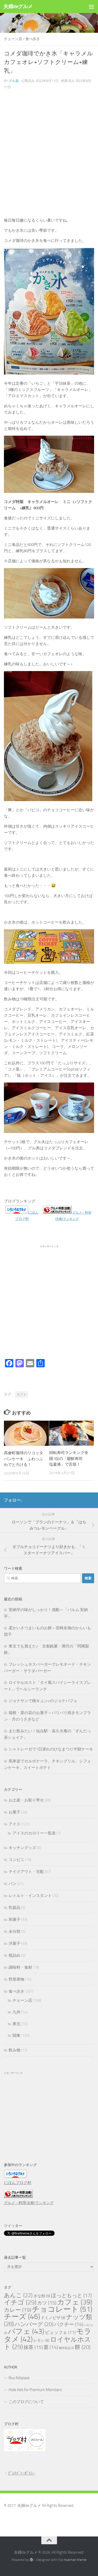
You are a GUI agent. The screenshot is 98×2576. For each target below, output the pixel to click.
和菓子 (15, 1920)
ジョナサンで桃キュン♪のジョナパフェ (43, 1701)
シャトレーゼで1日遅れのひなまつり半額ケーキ (51, 1749)
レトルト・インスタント (30, 1896)
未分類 (15, 1931)
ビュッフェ (60, 2332)
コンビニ (16, 1860)
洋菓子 (15, 1943)
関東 (16, 2036)
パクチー (69, 2324)
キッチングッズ (22, 1848)
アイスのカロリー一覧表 (34, 1833)
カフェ (21, 1394)
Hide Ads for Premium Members (35, 2390)
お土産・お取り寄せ (26, 1800)
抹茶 (33, 2347)
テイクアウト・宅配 (26, 1872)
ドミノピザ (53, 2318)
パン (13, 1884)
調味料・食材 (20, 1967)
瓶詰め (15, 1955)
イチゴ (20, 2302)
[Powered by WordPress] (31, 2560)
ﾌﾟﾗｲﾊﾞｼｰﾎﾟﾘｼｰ (21, 2473)
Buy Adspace (19, 2378)
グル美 (14, 81)
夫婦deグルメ (18, 6)
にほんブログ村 (18, 2183)
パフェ (26, 2331)
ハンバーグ (34, 2324)
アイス (15, 1824)
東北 (16, 2024)
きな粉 (42, 2296)
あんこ (18, 2295)
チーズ (22, 2317)
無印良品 (66, 2348)
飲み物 (15, 2050)
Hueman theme (75, 2560)
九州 (16, 2012)
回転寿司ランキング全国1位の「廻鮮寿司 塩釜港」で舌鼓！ (69, 1458)
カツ (47, 2303)
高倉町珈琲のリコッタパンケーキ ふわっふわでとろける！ (24, 1459)
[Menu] (91, 7)
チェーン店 (13, 39)
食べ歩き (33, 39)
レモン (41, 2340)
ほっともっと (71, 2295)
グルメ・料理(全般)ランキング (29, 2203)
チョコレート (62, 2309)
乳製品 (15, 1908)
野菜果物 (16, 1979)
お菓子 (15, 1812)
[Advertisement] (49, 155)
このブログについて (26, 2402)
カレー (18, 2310)
